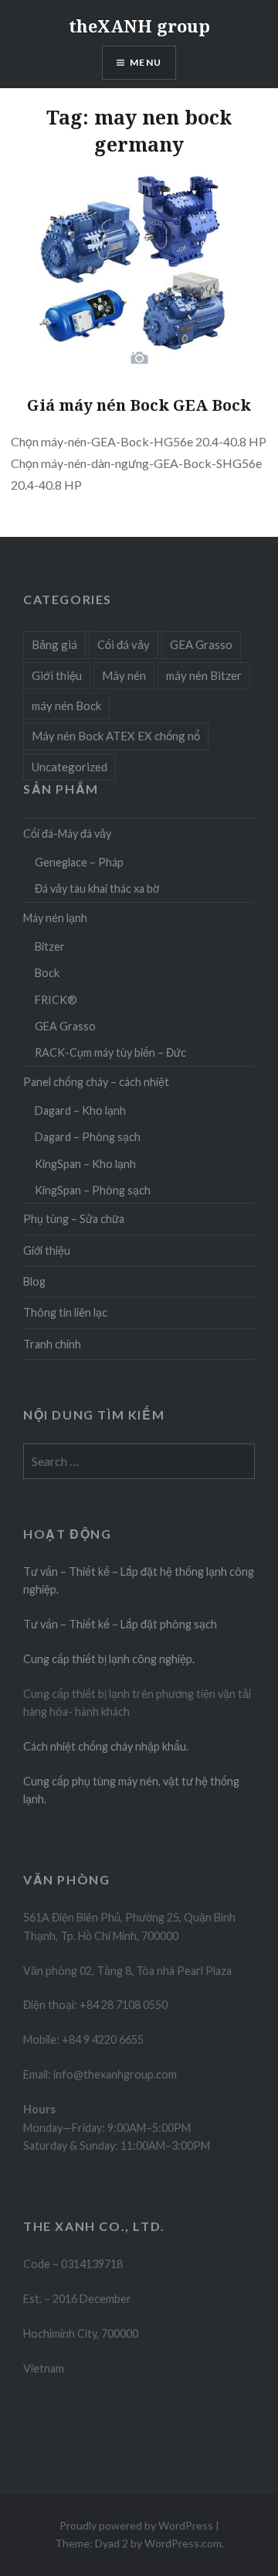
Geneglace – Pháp (79, 862)
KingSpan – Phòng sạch (93, 1190)
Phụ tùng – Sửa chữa (74, 1219)
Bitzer (50, 946)
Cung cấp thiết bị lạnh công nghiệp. (109, 1659)
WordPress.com (183, 2543)
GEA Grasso (201, 644)
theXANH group (139, 26)
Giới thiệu (57, 675)
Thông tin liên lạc (65, 1312)
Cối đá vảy (124, 644)
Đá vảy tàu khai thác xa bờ (97, 888)
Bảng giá (54, 644)
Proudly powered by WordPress (136, 2525)
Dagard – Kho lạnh (80, 1110)
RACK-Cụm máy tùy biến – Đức (110, 1052)
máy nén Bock (66, 705)
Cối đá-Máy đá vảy (67, 834)
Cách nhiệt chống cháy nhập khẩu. (106, 1746)
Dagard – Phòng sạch (88, 1137)
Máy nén (124, 675)
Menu (146, 62)
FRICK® (56, 1000)
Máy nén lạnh (55, 918)
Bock (47, 973)
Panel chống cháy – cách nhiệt (96, 1082)
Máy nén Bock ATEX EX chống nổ (116, 736)
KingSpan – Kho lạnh (85, 1164)
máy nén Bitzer (204, 675)
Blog (34, 1281)
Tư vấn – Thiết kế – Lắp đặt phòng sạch (120, 1624)
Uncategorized (69, 767)
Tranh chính (52, 1344)
